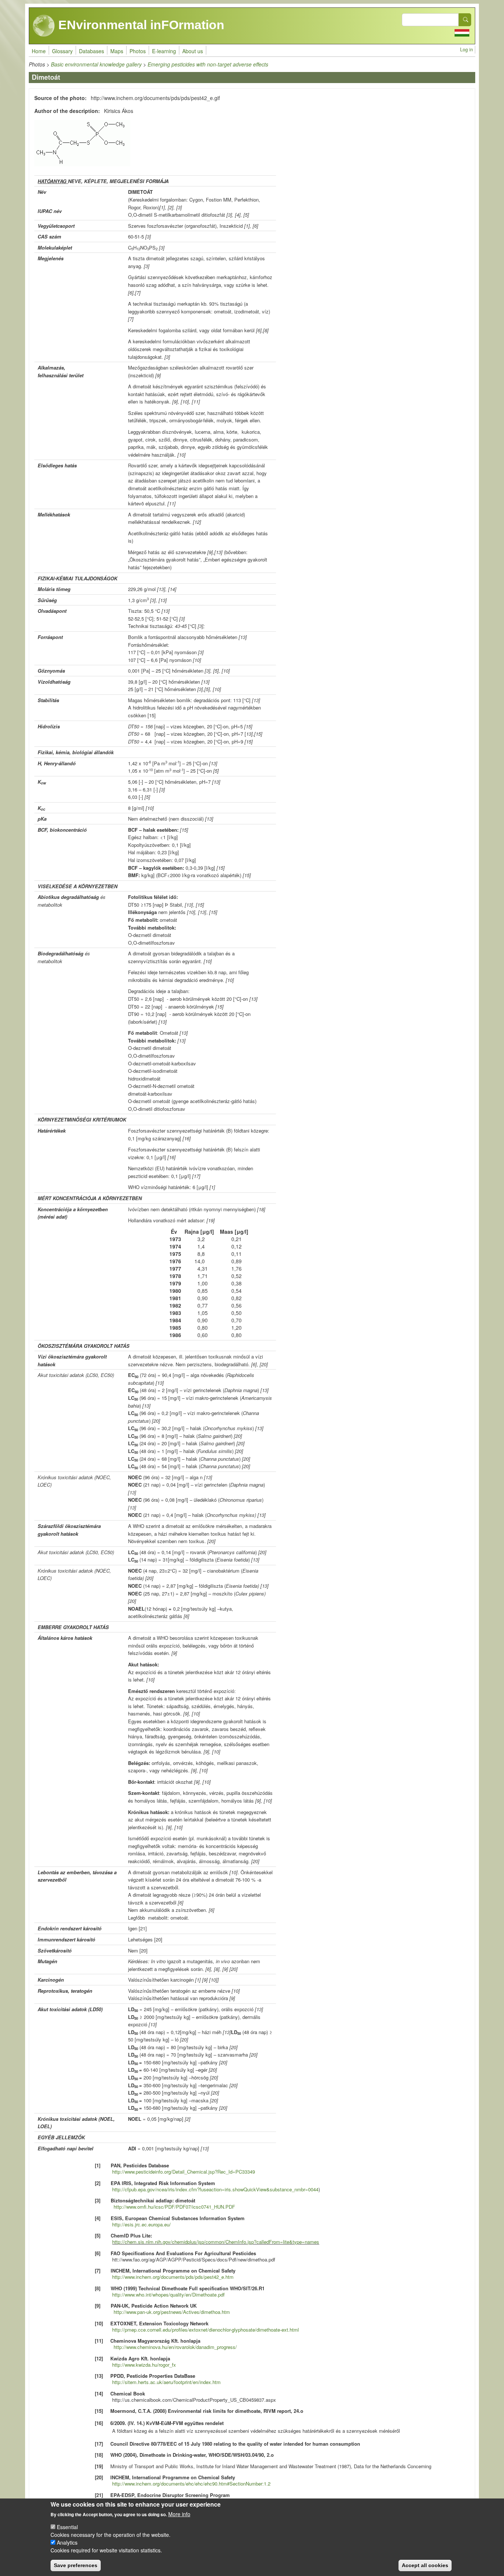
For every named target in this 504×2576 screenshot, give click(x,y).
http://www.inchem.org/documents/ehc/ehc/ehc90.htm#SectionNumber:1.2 (191, 2484)
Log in (467, 49)
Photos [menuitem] (138, 51)
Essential (67, 2527)
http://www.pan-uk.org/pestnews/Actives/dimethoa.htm (172, 2312)
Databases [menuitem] (92, 51)
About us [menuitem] (193, 51)
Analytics (67, 2542)
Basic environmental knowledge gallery (96, 64)
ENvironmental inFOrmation (140, 25)
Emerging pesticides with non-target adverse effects (208, 64)
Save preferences (76, 2565)
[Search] (465, 20)
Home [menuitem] (39, 51)
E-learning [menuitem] (164, 51)
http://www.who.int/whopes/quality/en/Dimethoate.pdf (168, 2295)
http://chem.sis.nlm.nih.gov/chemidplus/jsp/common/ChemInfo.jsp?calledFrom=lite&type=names (216, 2242)
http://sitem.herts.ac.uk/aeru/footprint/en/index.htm (166, 2382)
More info (179, 2514)
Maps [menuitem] (117, 51)
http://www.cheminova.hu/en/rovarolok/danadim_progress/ (175, 2347)
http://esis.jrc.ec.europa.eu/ (141, 2224)
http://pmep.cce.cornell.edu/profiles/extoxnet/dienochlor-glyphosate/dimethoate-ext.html (206, 2330)
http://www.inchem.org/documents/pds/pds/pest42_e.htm (173, 2277)
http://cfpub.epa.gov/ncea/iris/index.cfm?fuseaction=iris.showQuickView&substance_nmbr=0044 (215, 2189)
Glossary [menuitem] (62, 51)
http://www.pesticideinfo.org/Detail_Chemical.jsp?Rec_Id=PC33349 (184, 2172)
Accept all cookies (425, 2565)
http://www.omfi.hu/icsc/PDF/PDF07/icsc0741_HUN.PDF (174, 2207)
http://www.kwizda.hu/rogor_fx (144, 2365)
